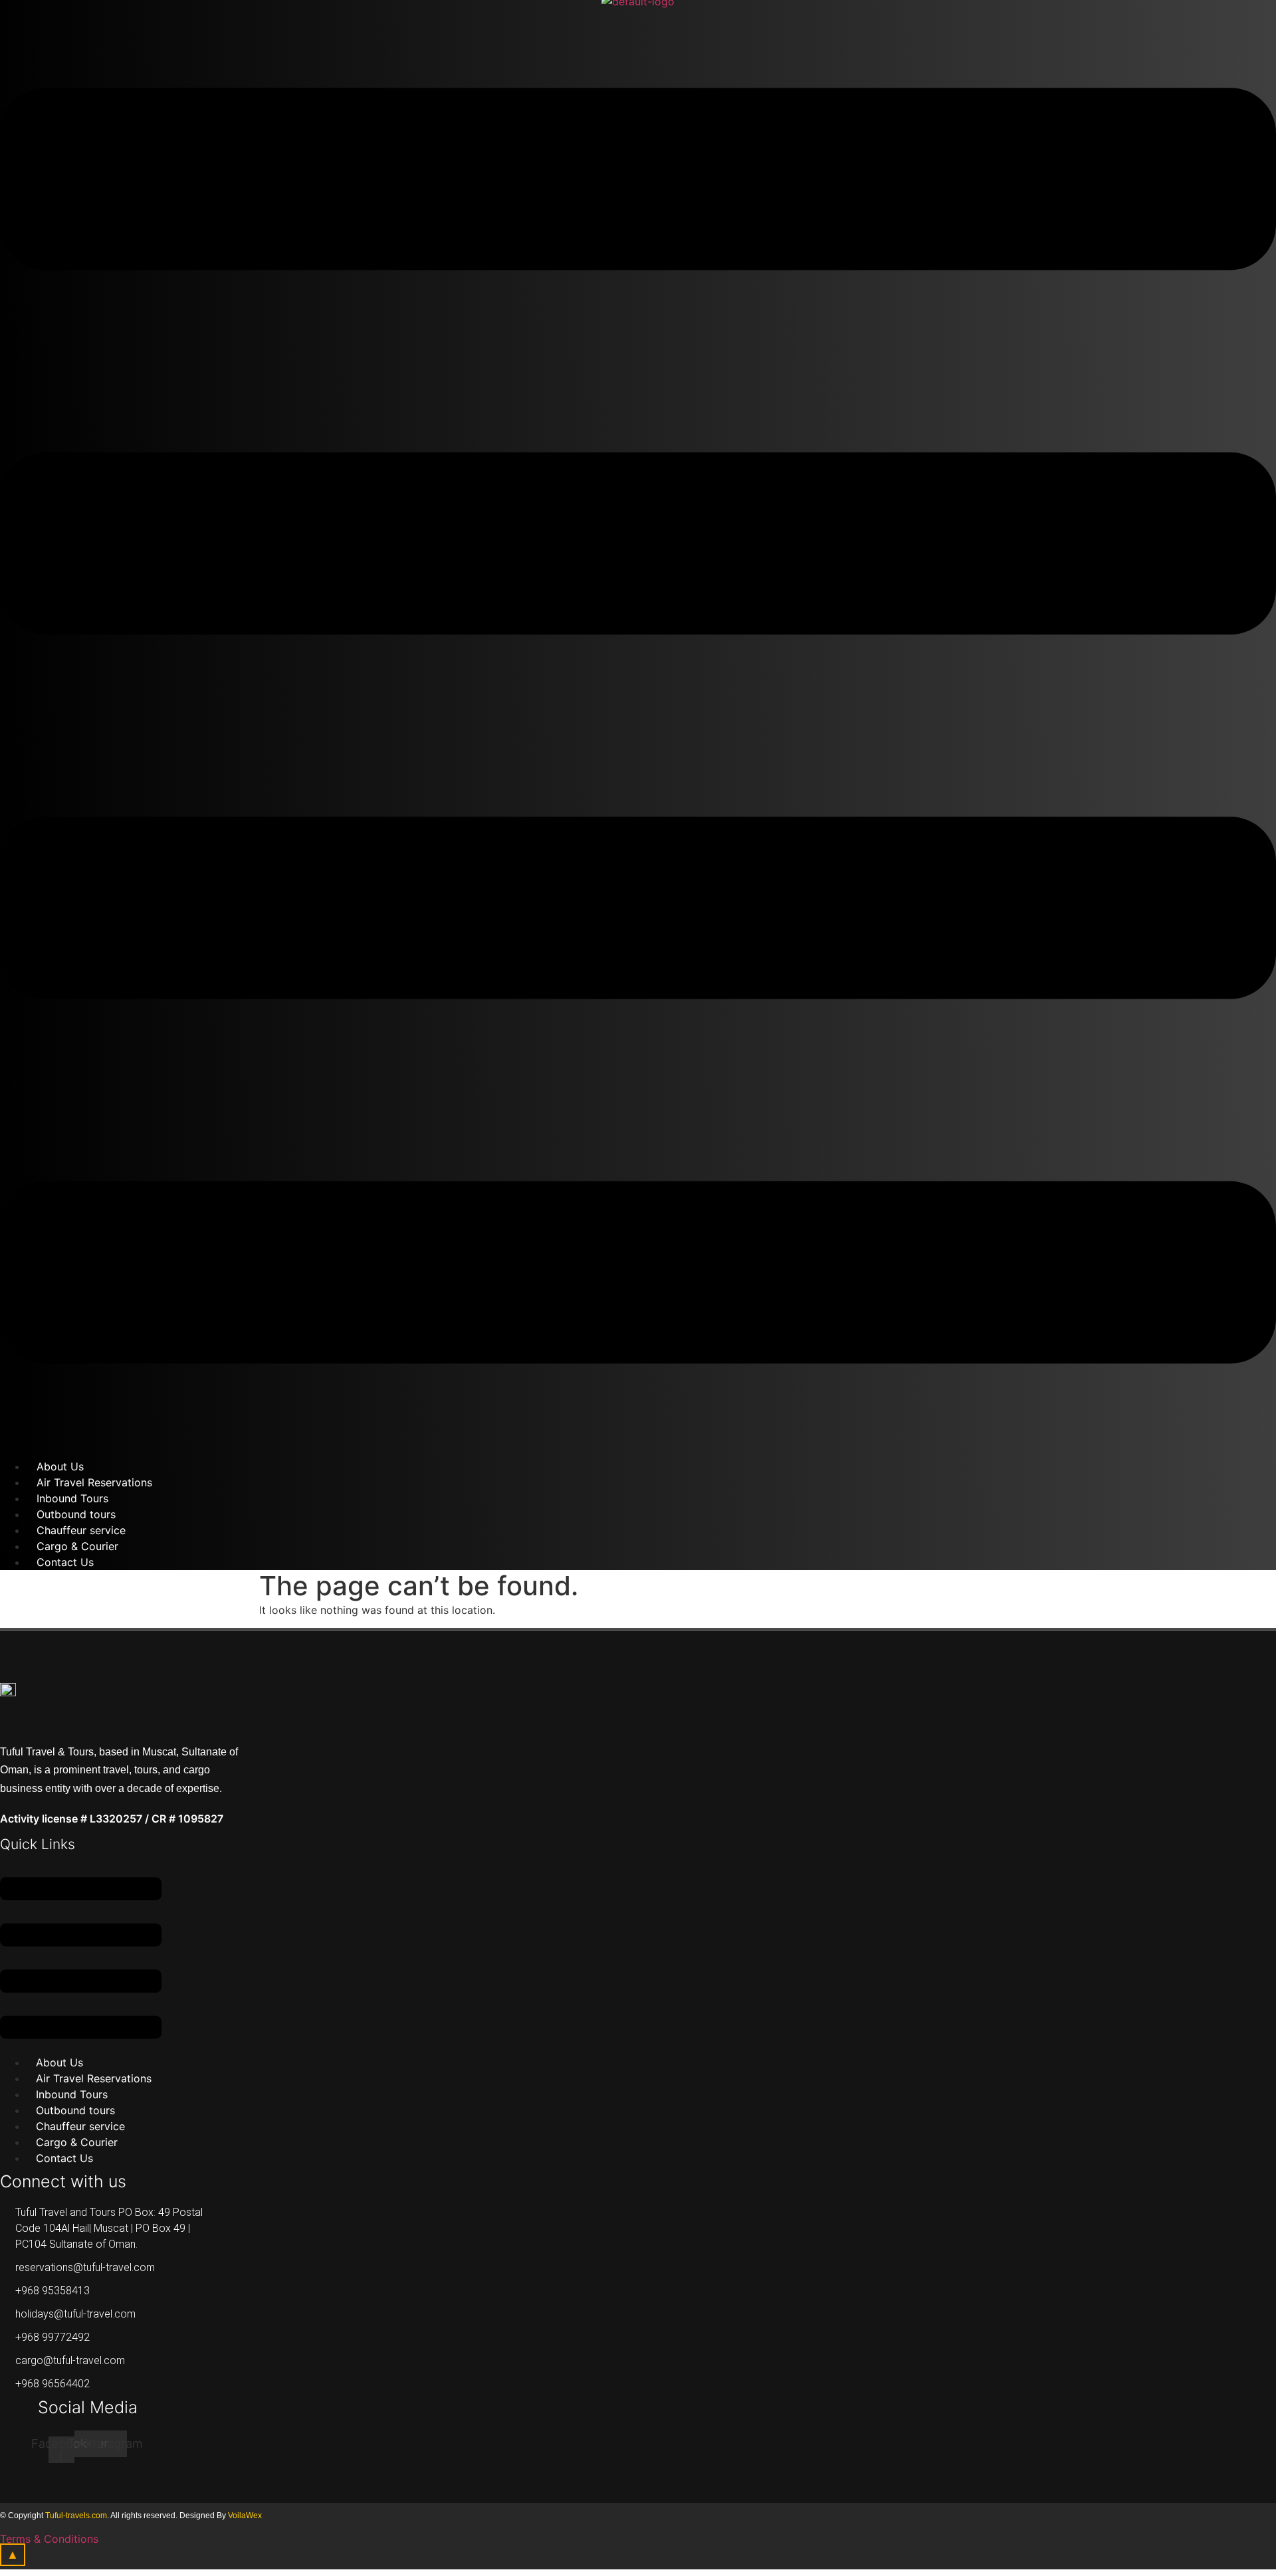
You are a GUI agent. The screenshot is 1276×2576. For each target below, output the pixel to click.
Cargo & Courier (77, 2142)
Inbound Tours (72, 2094)
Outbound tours (75, 2110)
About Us (59, 2062)
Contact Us (65, 1562)
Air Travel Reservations (94, 2078)
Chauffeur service (80, 2126)
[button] (81, 1960)
